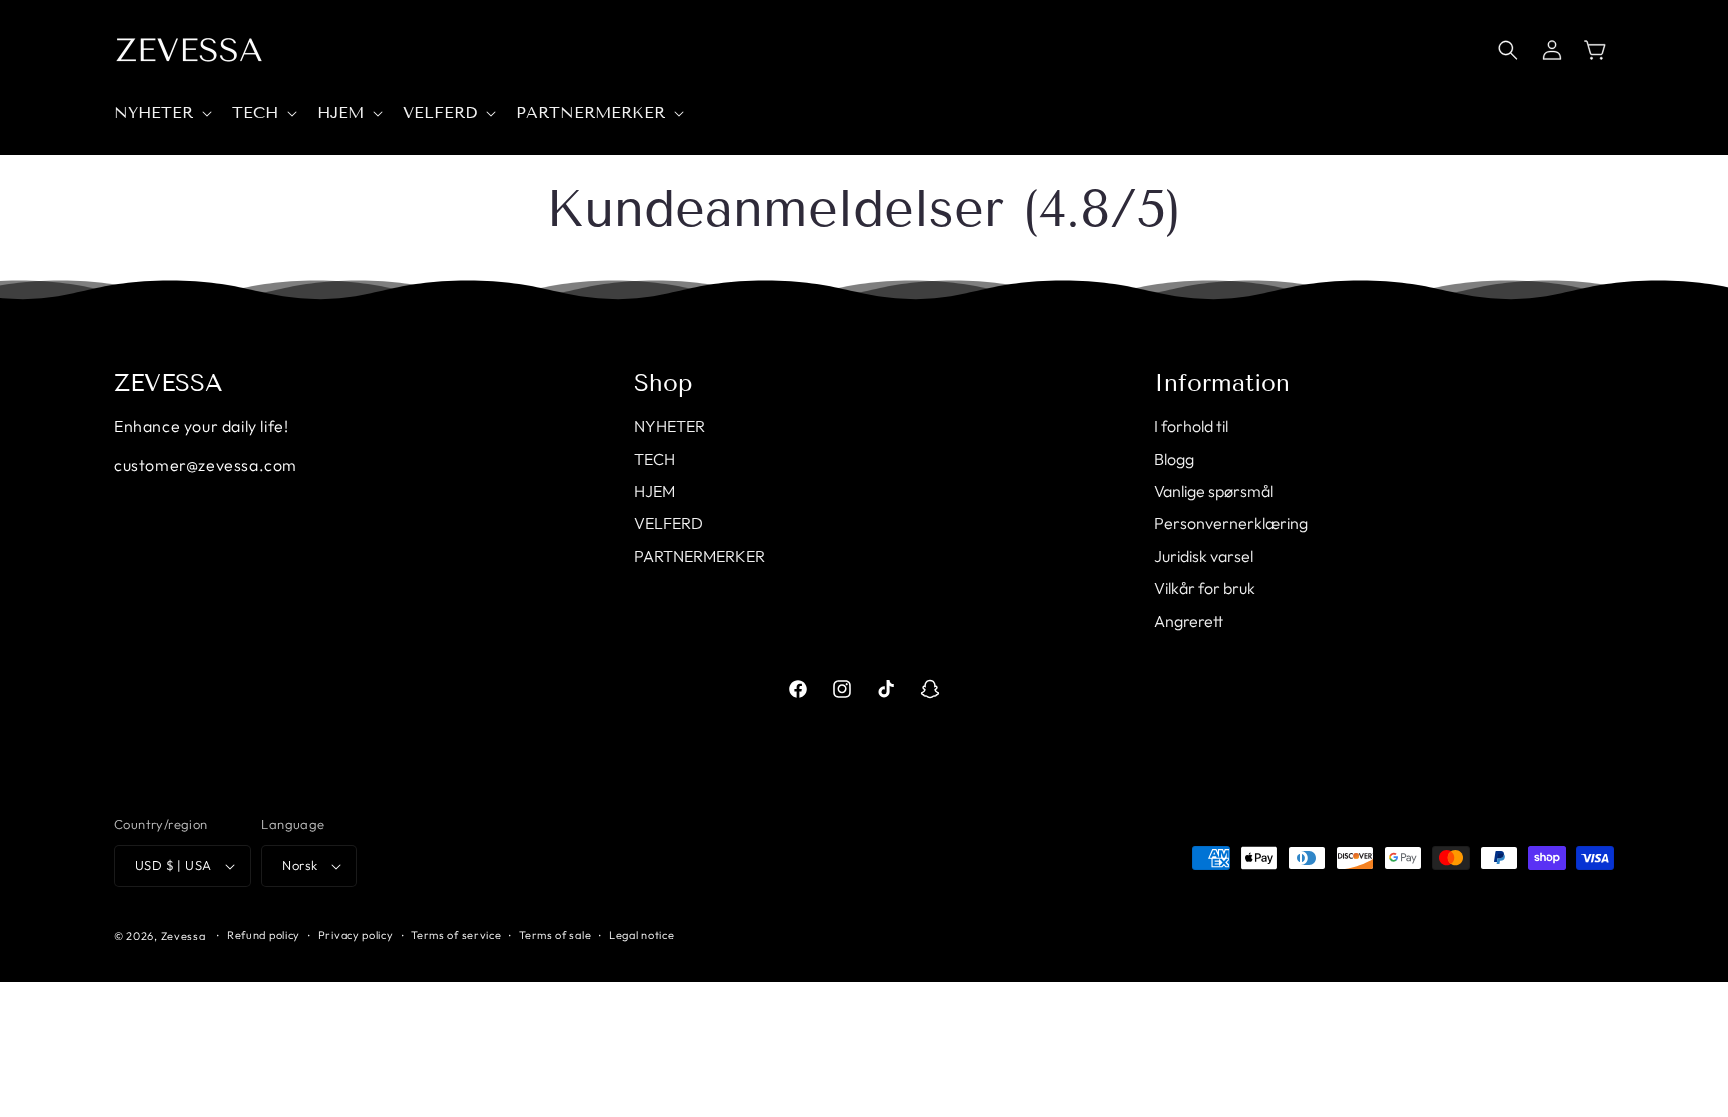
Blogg (1174, 459)
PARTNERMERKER (699, 556)
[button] (161, 113)
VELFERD (668, 523)
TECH (654, 459)
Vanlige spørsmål (1213, 491)
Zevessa (183, 936)
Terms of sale (555, 935)
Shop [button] (663, 383)
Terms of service (456, 935)
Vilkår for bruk (1204, 588)
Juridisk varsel (1203, 556)
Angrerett (1188, 621)
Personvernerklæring (1231, 523)
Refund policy (263, 935)
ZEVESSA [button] (168, 383)
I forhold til (1191, 426)
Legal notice (641, 935)
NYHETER (669, 426)
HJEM (654, 491)
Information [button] (1222, 383)
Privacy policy (356, 935)
